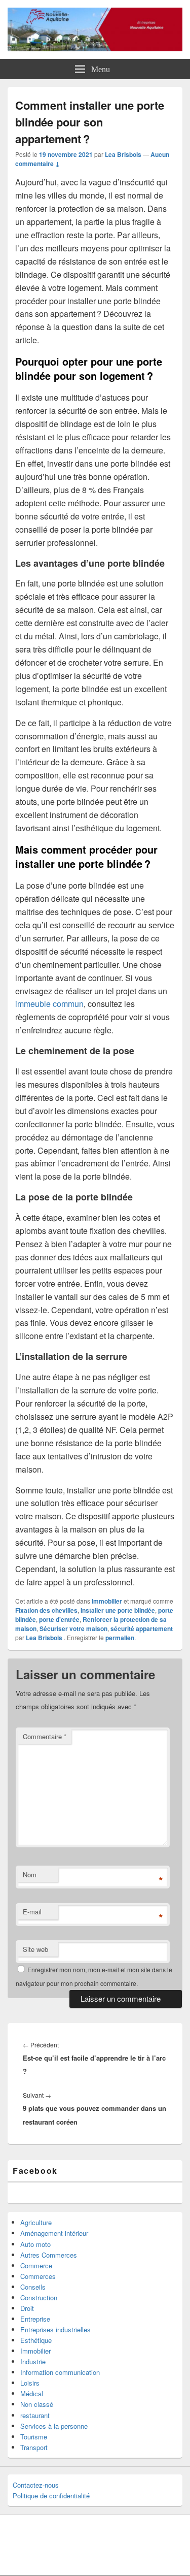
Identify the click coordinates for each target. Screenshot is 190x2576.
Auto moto (35, 2244)
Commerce (36, 2265)
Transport (34, 2447)
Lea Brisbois (123, 154)
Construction (39, 2297)
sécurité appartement (142, 1628)
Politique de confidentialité (51, 2496)
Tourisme (34, 2437)
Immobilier (107, 1601)
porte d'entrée (59, 1619)
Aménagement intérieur (54, 2233)
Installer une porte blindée (118, 1610)
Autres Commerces (49, 2255)
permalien (120, 1638)
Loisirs (30, 2383)
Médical (32, 2393)
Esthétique (36, 2340)
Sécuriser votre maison (73, 1628)
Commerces (38, 2276)
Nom (30, 1874)
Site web (35, 1949)
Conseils (33, 2287)
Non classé (37, 2404)
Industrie (33, 2361)
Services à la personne (54, 2426)
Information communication (60, 2372)
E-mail (32, 1912)
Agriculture (36, 2222)
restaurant (35, 2415)
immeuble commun (49, 1004)
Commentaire (45, 1736)
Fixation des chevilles (46, 1610)
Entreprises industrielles (55, 2329)
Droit (27, 2308)
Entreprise (35, 2319)
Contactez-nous (36, 2485)
